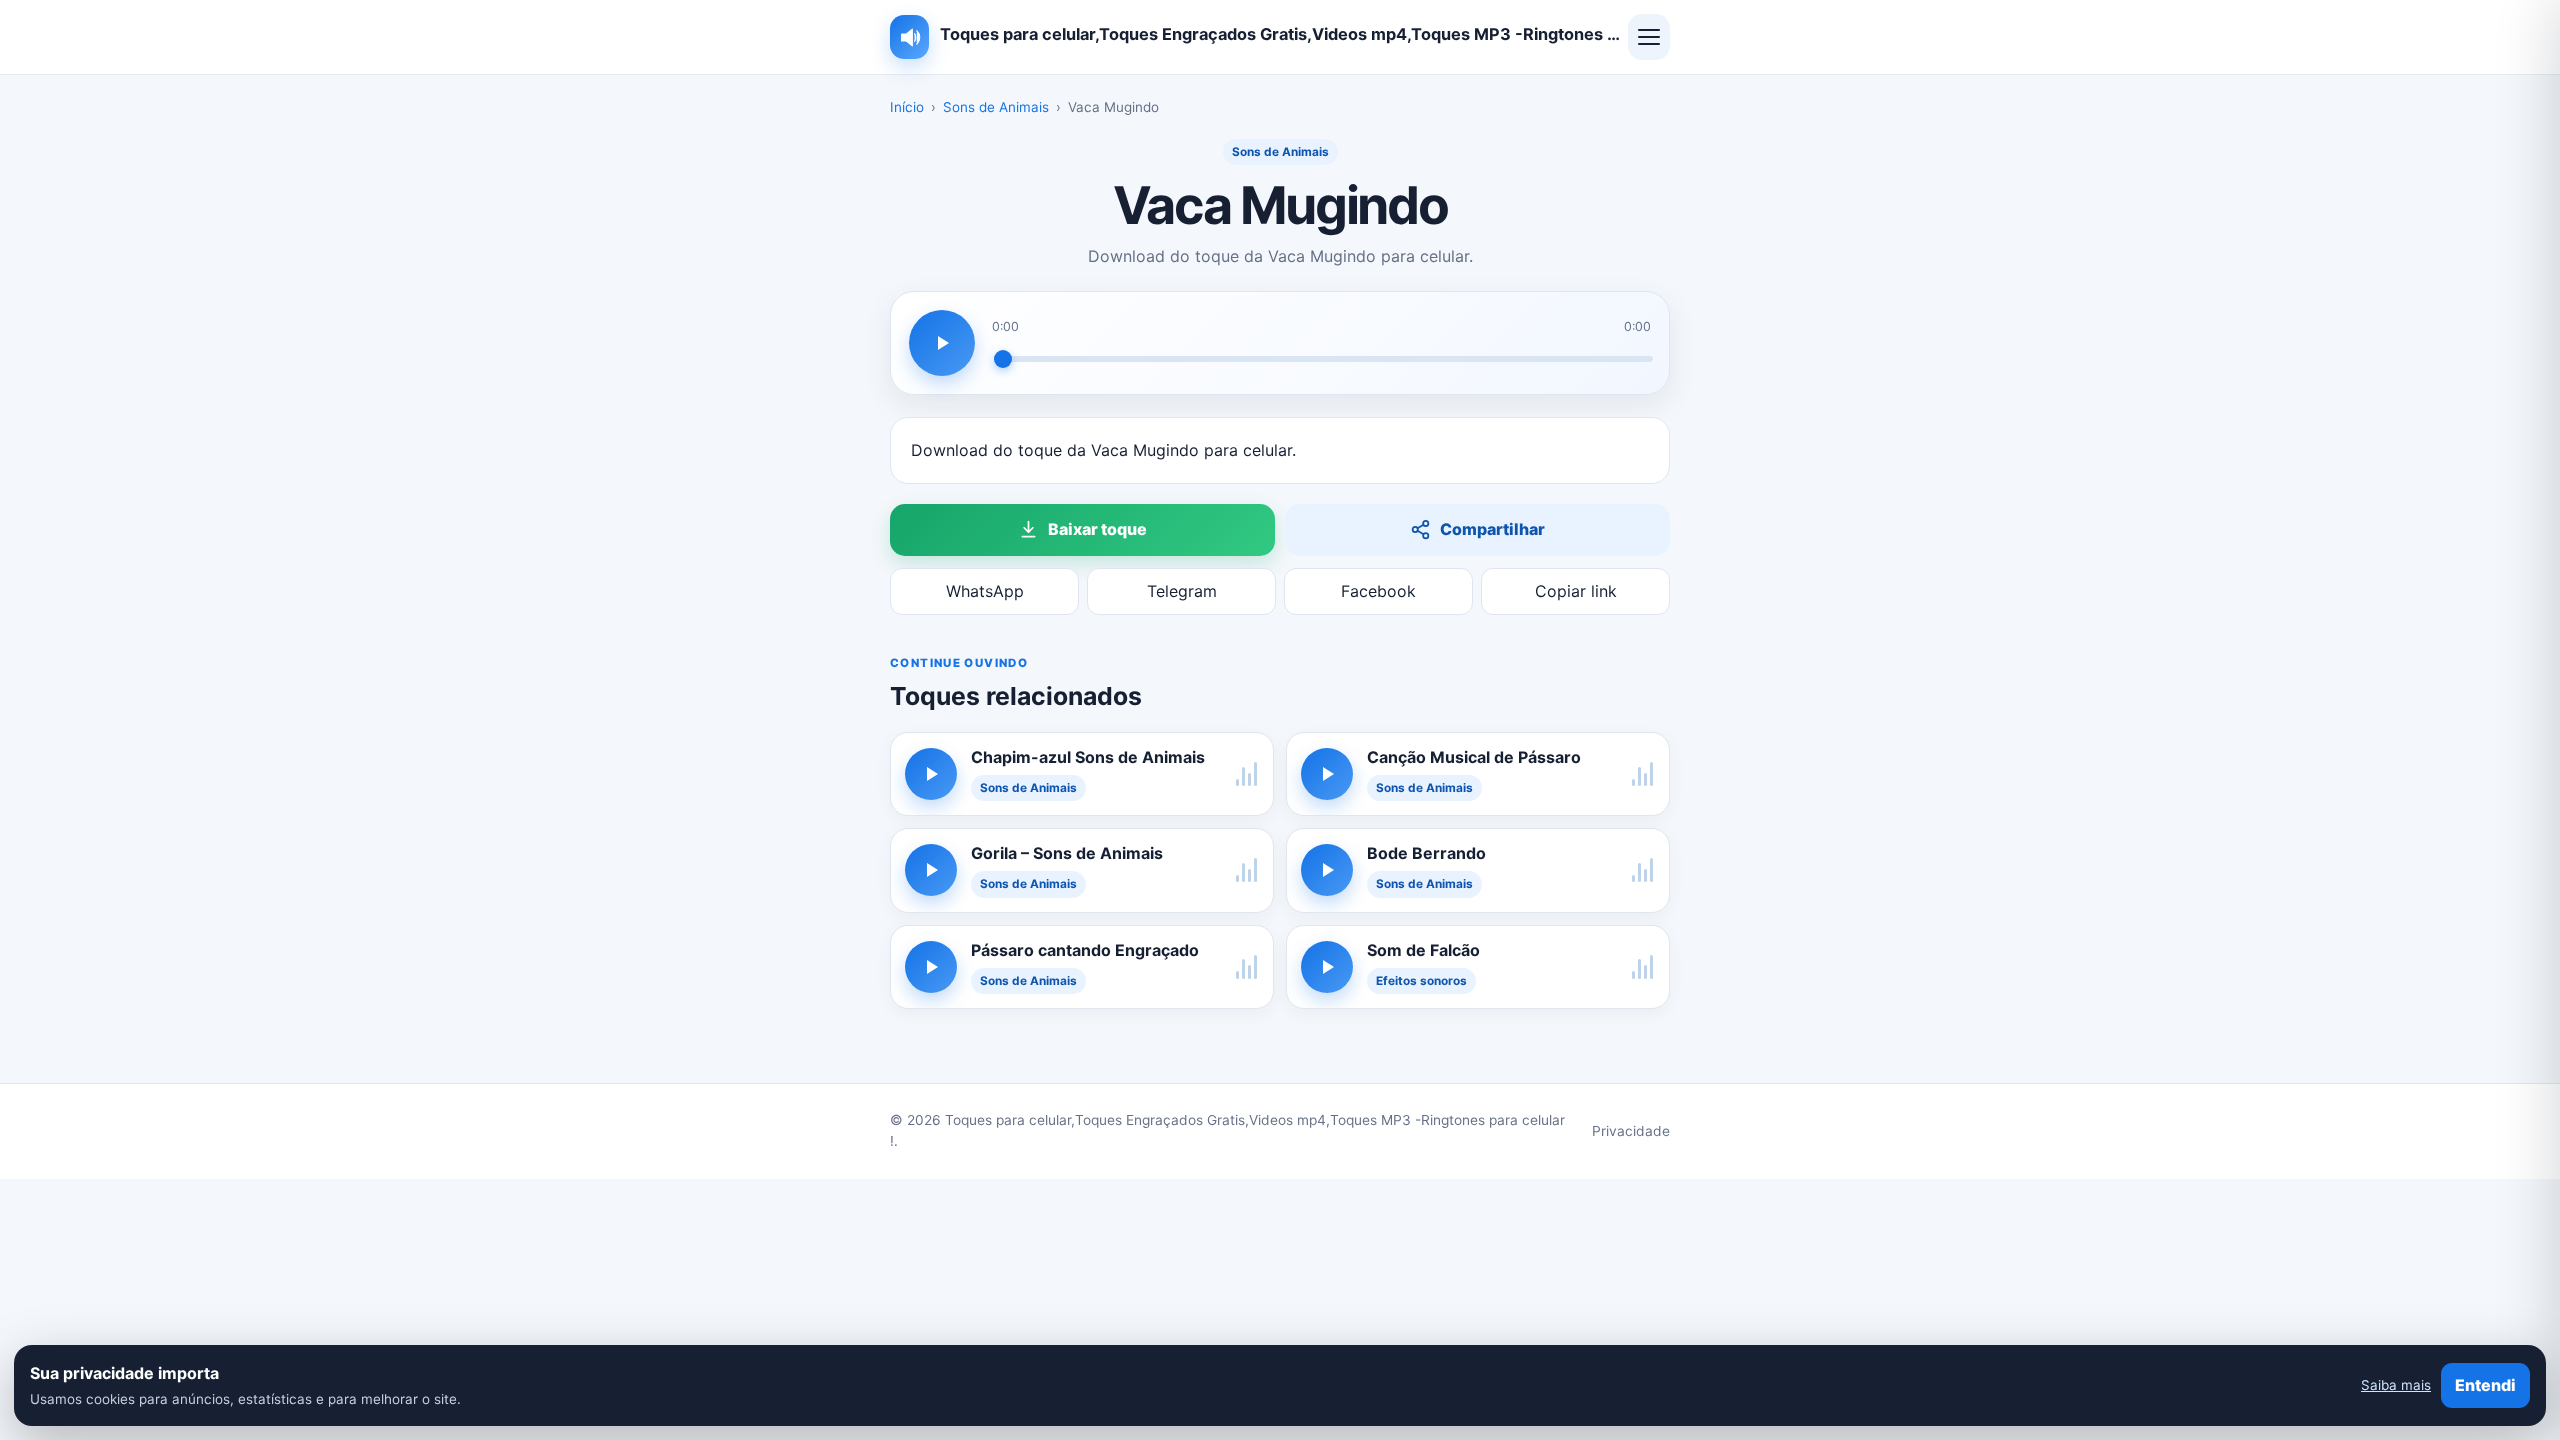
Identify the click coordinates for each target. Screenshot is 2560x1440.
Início (907, 107)
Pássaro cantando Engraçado (1085, 950)
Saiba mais (2396, 1385)
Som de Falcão (1423, 950)
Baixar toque (1097, 529)
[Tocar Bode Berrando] (1327, 870)
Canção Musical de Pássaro (1474, 757)
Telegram (1182, 591)
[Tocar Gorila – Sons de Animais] (931, 870)
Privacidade (1631, 1131)
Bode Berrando (1426, 853)
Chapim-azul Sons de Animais (1088, 757)
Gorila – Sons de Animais (1067, 853)
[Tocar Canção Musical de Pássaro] (1327, 774)
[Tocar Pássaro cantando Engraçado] (931, 967)
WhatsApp (985, 591)
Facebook (1378, 591)
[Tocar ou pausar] (942, 343)
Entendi (2485, 1385)
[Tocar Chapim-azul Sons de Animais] (931, 774)
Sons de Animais (996, 107)
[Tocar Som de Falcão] (1327, 967)
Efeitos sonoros (1421, 981)
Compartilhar (1492, 529)
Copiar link (1576, 591)
